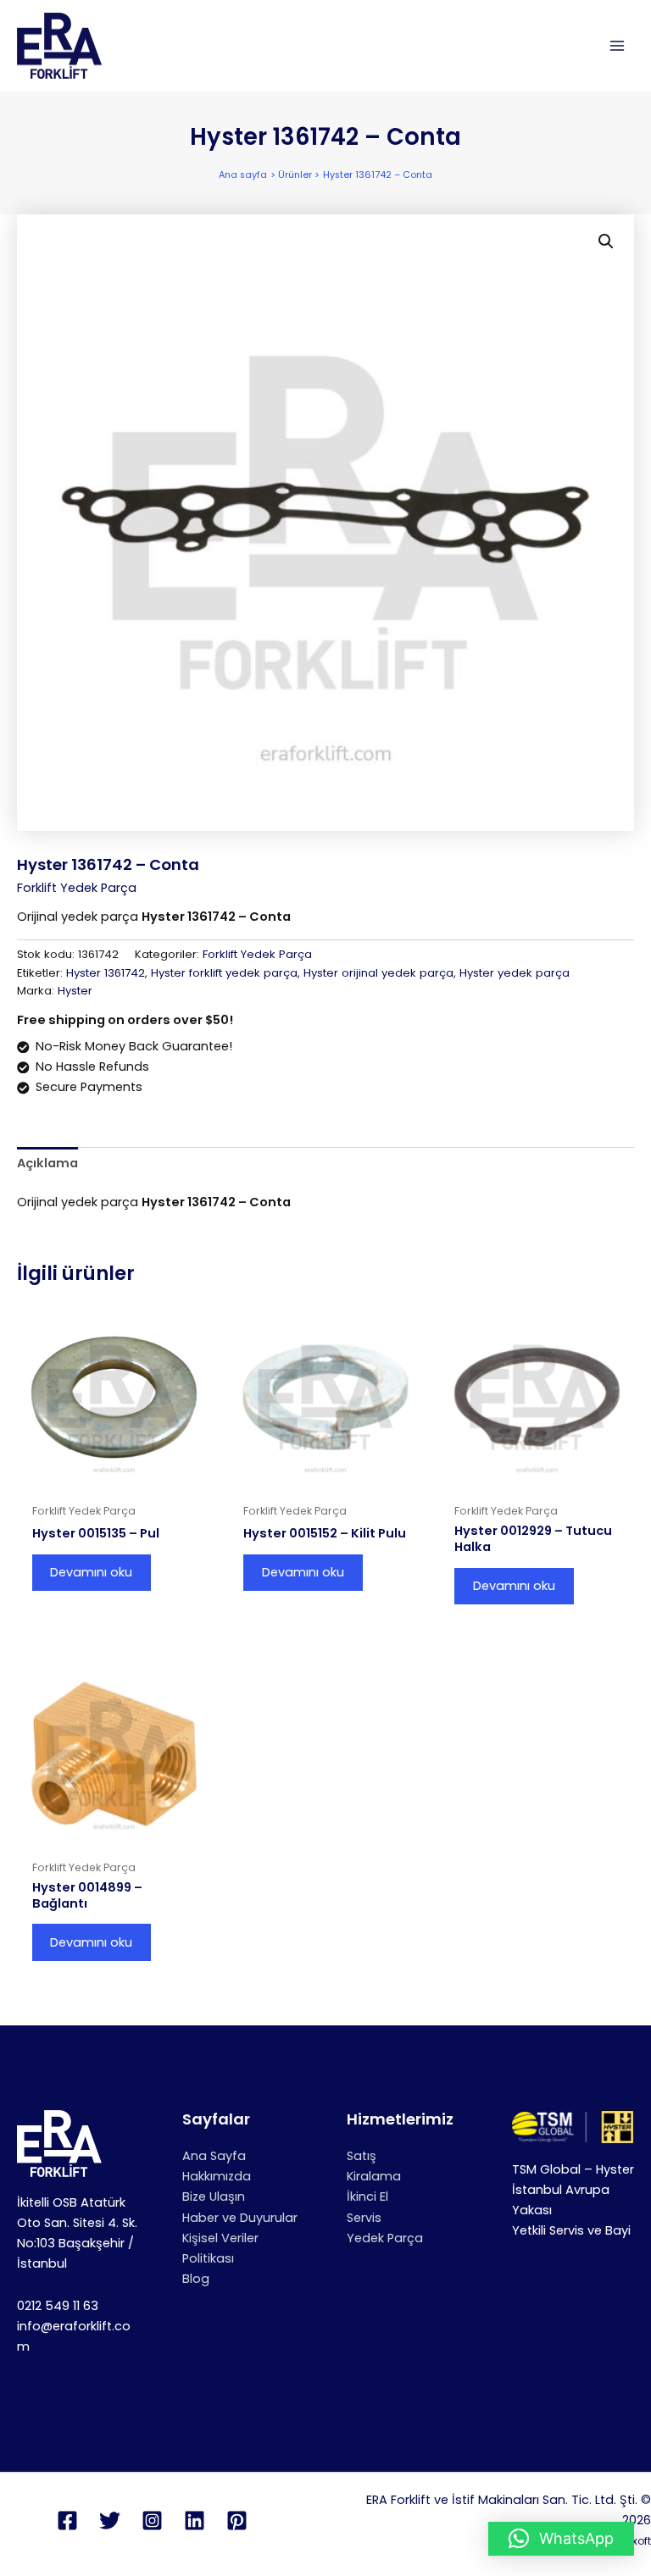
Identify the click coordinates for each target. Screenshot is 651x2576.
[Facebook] (67, 2521)
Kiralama (374, 2176)
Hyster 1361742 (106, 973)
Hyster (75, 991)
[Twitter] (110, 2521)
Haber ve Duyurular (240, 2218)
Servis (364, 2218)
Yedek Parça (385, 2238)
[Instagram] (152, 2521)
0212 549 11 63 (58, 2306)
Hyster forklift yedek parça (224, 973)
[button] (606, 241)
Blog (196, 2279)
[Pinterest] (237, 2521)
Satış (362, 2156)
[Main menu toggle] (617, 46)
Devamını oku (91, 1572)
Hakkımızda (217, 2176)
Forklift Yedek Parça (77, 888)
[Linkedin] (195, 2521)
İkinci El (367, 2197)
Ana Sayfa (214, 2156)
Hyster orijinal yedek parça (378, 973)
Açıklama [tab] (47, 1163)
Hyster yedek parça (515, 973)
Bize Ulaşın (214, 2197)
